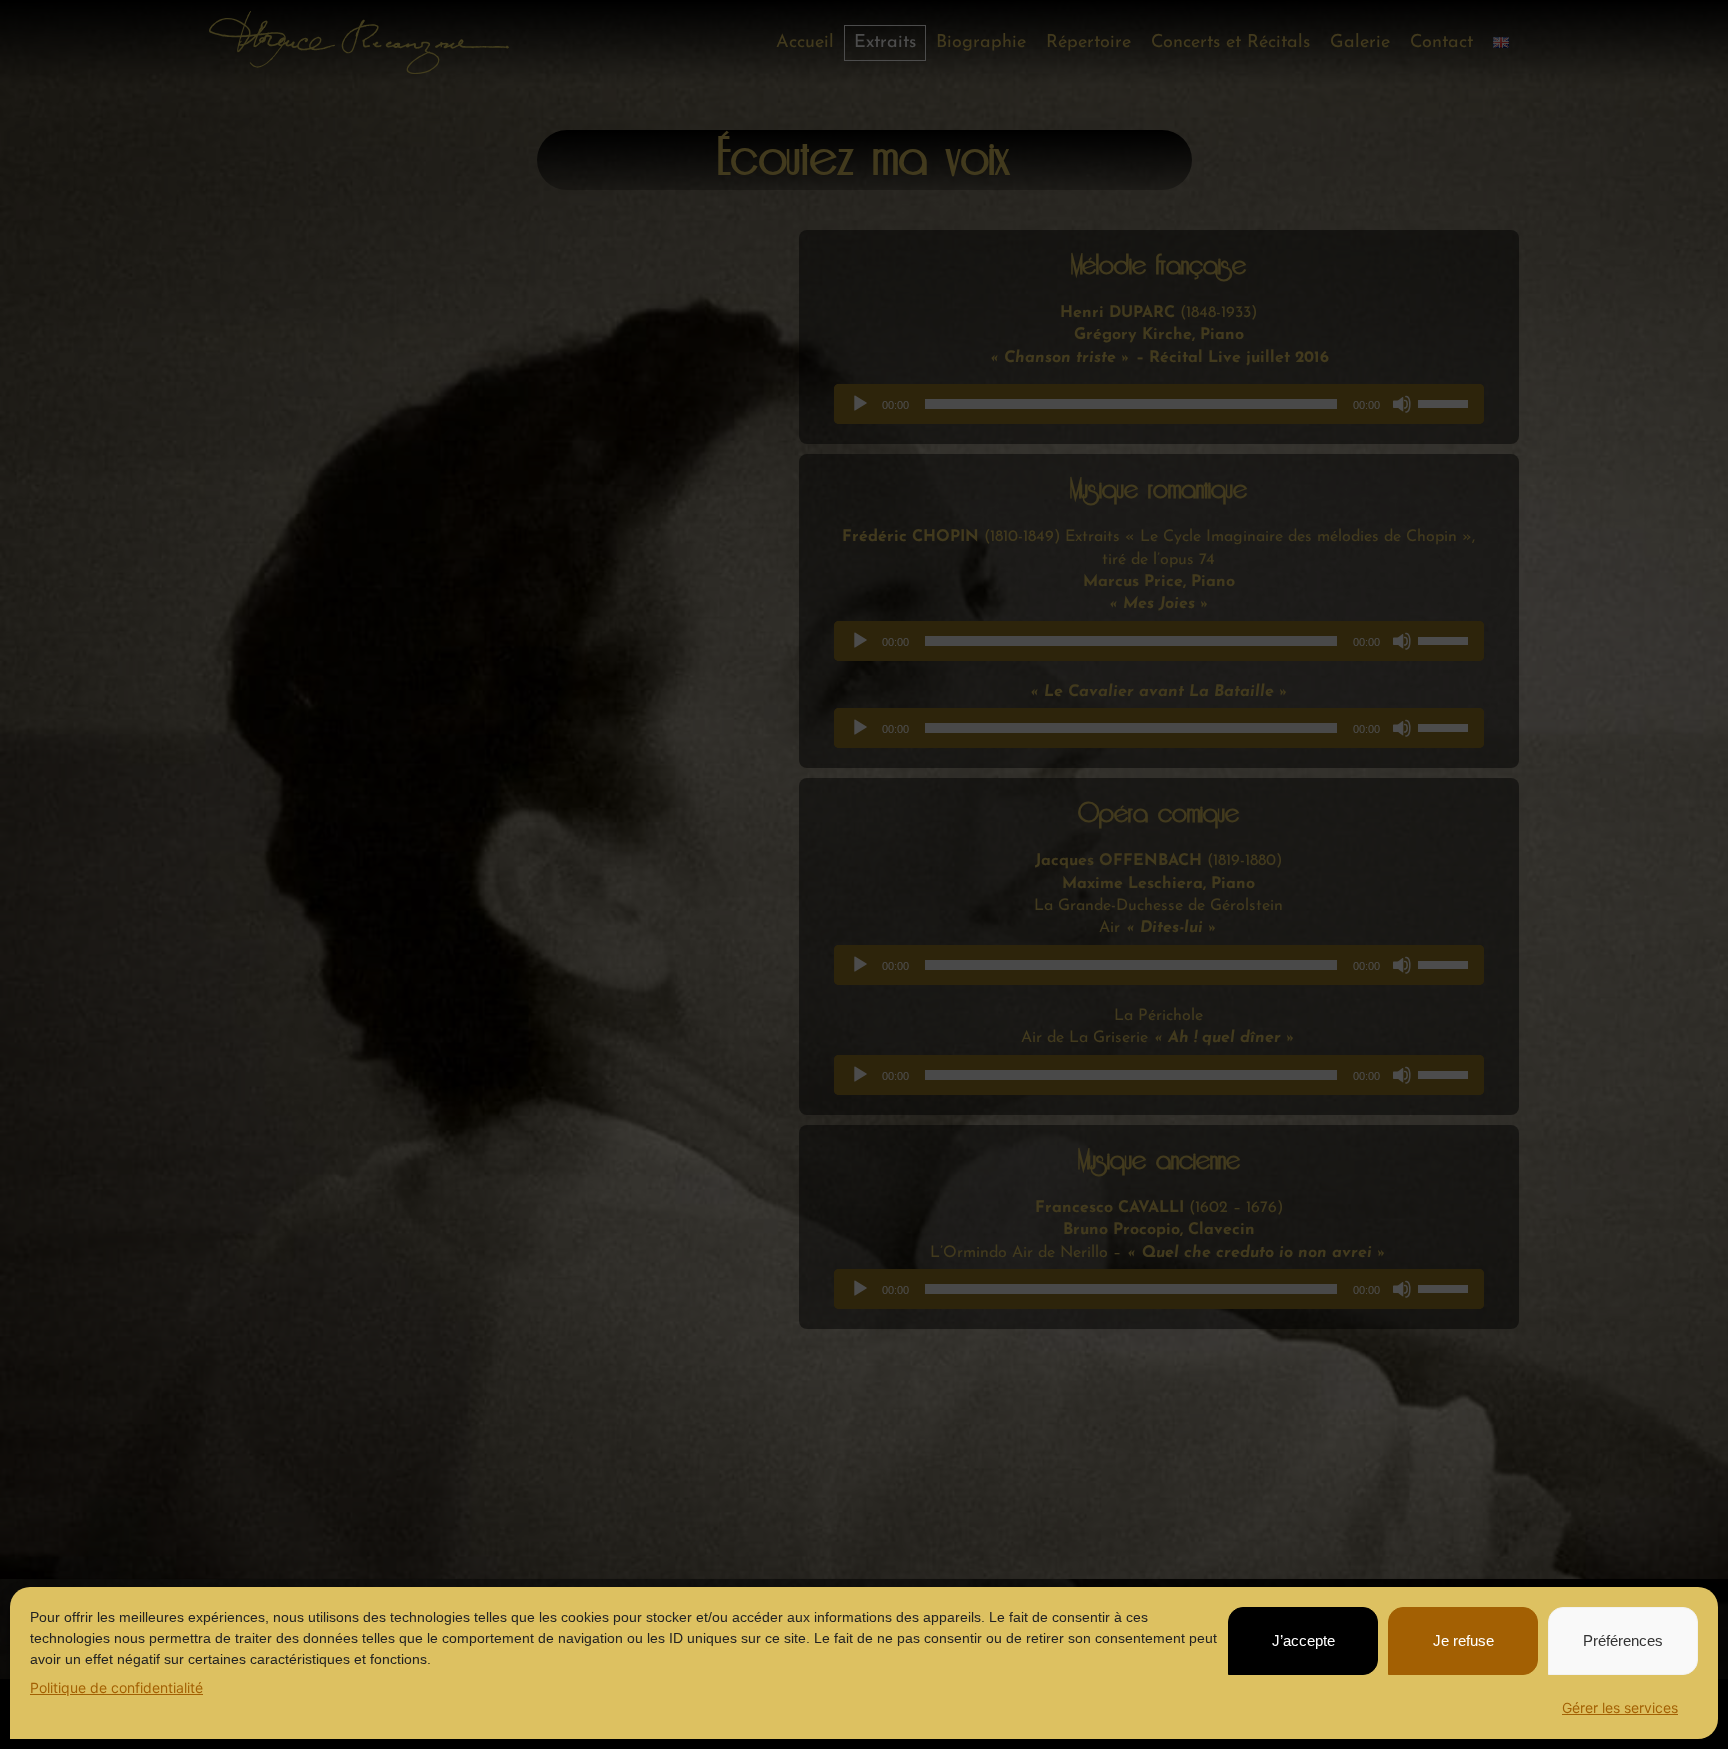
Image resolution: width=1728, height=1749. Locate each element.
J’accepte (1303, 1640)
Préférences (1623, 1640)
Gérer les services (1620, 1707)
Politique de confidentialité (116, 1687)
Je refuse (1463, 1640)
